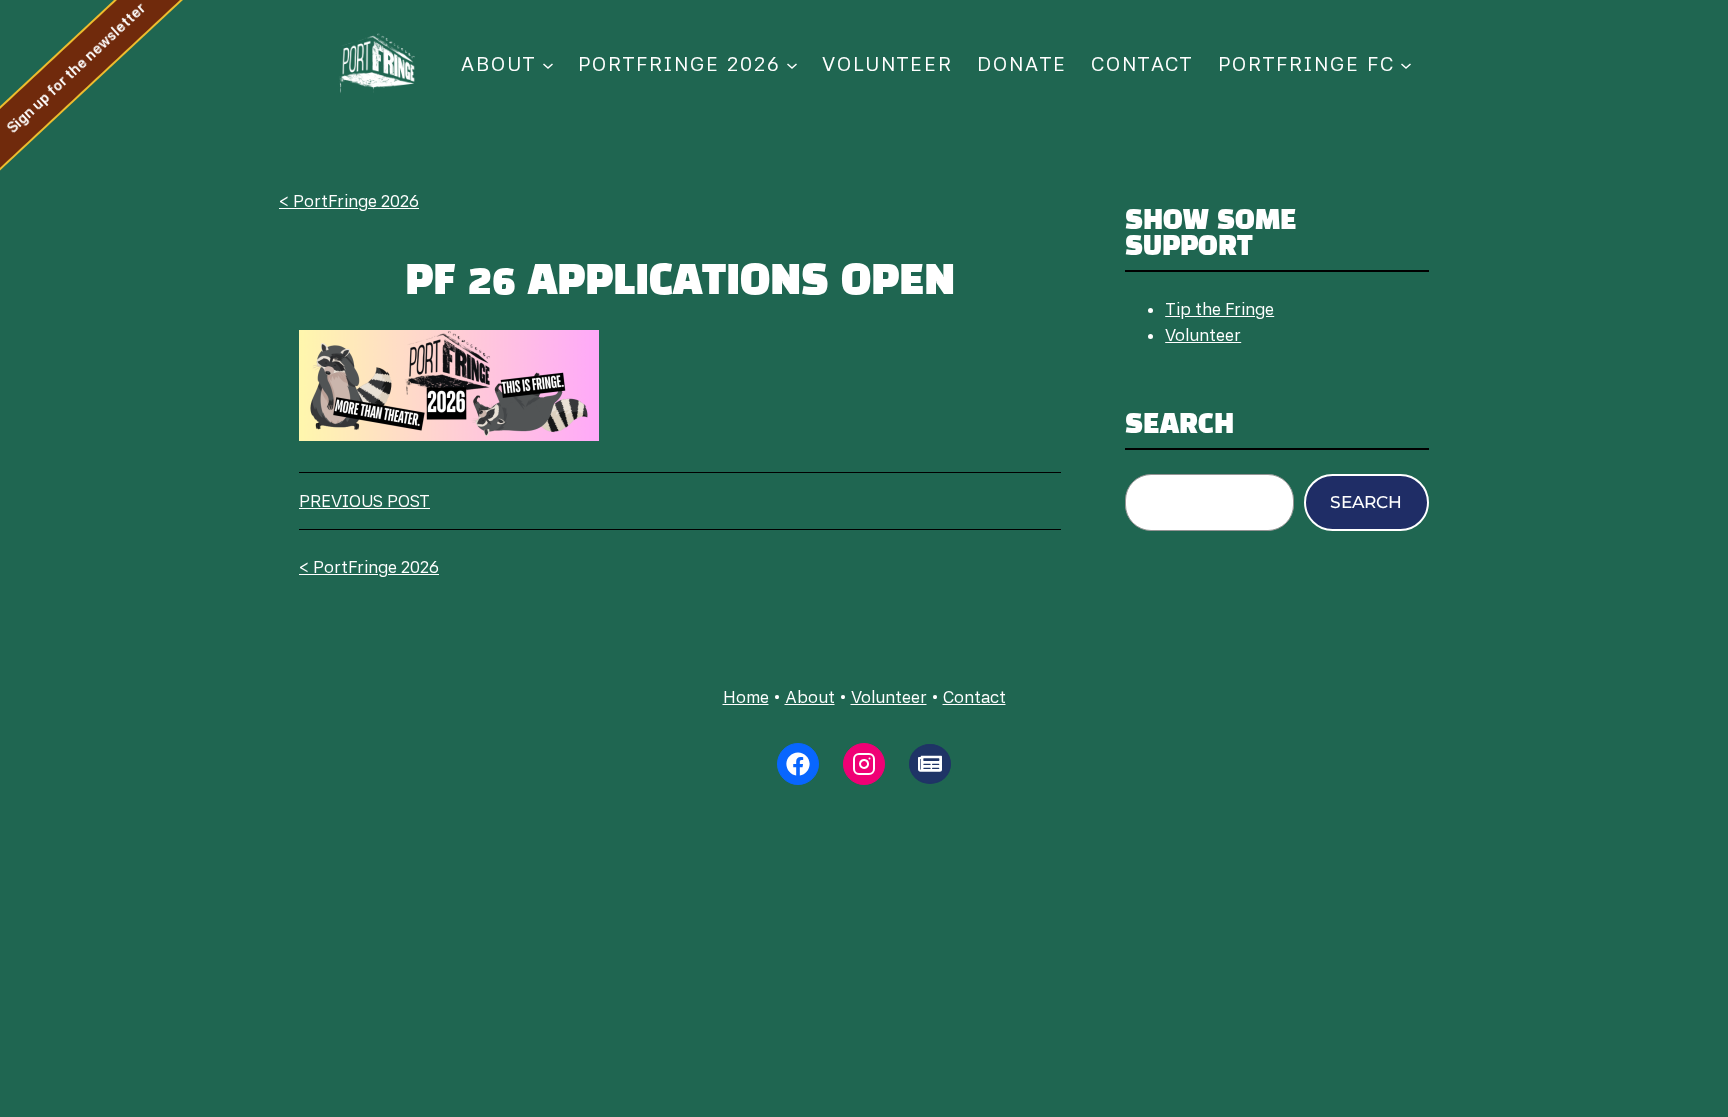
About (810, 697)
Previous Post (364, 501)
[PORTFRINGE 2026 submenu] (792, 64)
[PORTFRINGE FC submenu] (1406, 64)
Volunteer (1203, 335)
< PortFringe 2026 (349, 201)
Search (1366, 502)
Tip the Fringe (1219, 309)
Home (746, 697)
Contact (974, 697)
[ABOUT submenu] (548, 64)
